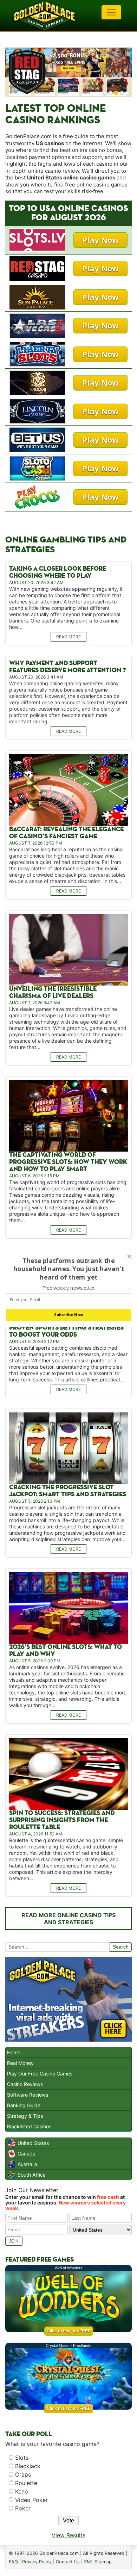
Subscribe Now (68, 1315)
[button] (68, 1269)
